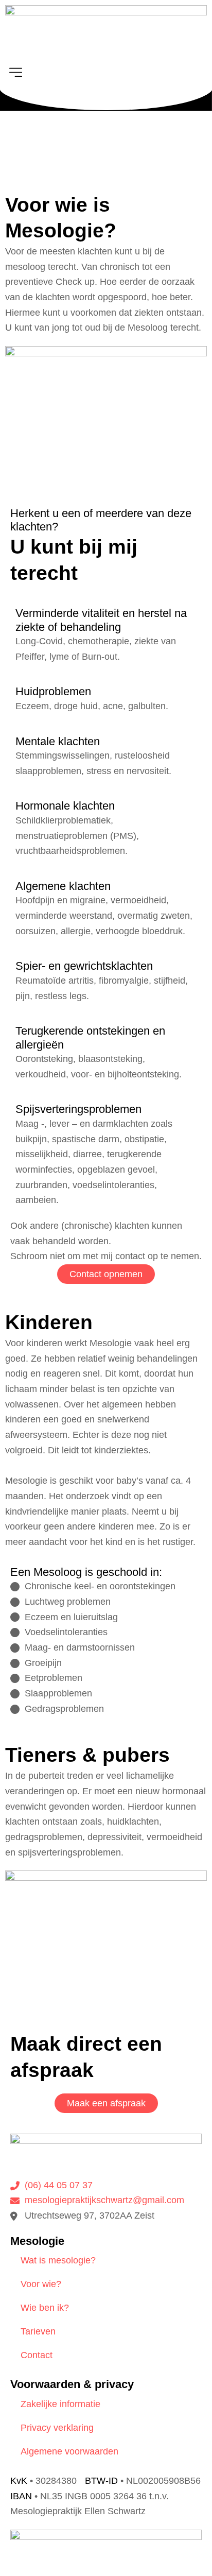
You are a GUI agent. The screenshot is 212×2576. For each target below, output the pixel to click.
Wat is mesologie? (58, 2260)
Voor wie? (41, 2284)
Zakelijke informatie (60, 2404)
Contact (37, 2355)
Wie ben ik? (45, 2308)
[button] (106, 73)
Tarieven (38, 2331)
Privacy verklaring (57, 2428)
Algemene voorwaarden (69, 2451)
